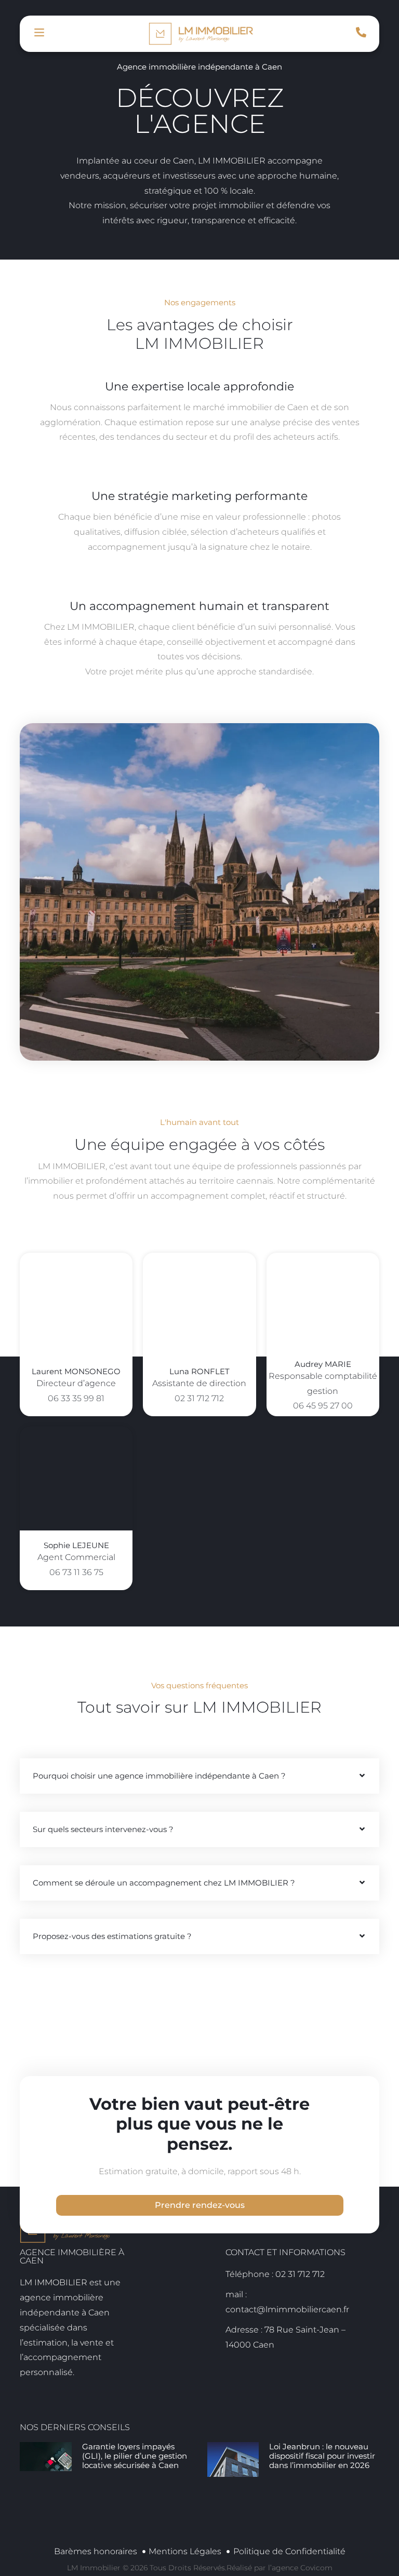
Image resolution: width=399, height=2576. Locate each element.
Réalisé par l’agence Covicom (280, 2568)
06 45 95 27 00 (323, 1406)
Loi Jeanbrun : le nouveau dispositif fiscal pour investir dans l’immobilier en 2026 (322, 2456)
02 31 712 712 (199, 1398)
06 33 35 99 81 (76, 1398)
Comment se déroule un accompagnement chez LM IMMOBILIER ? (164, 1883)
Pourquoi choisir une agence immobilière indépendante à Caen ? (159, 1776)
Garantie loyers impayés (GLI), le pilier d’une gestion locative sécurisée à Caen (135, 2456)
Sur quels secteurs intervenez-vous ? (103, 1829)
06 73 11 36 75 (76, 1572)
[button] (199, 1776)
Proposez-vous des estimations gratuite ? (112, 1936)
